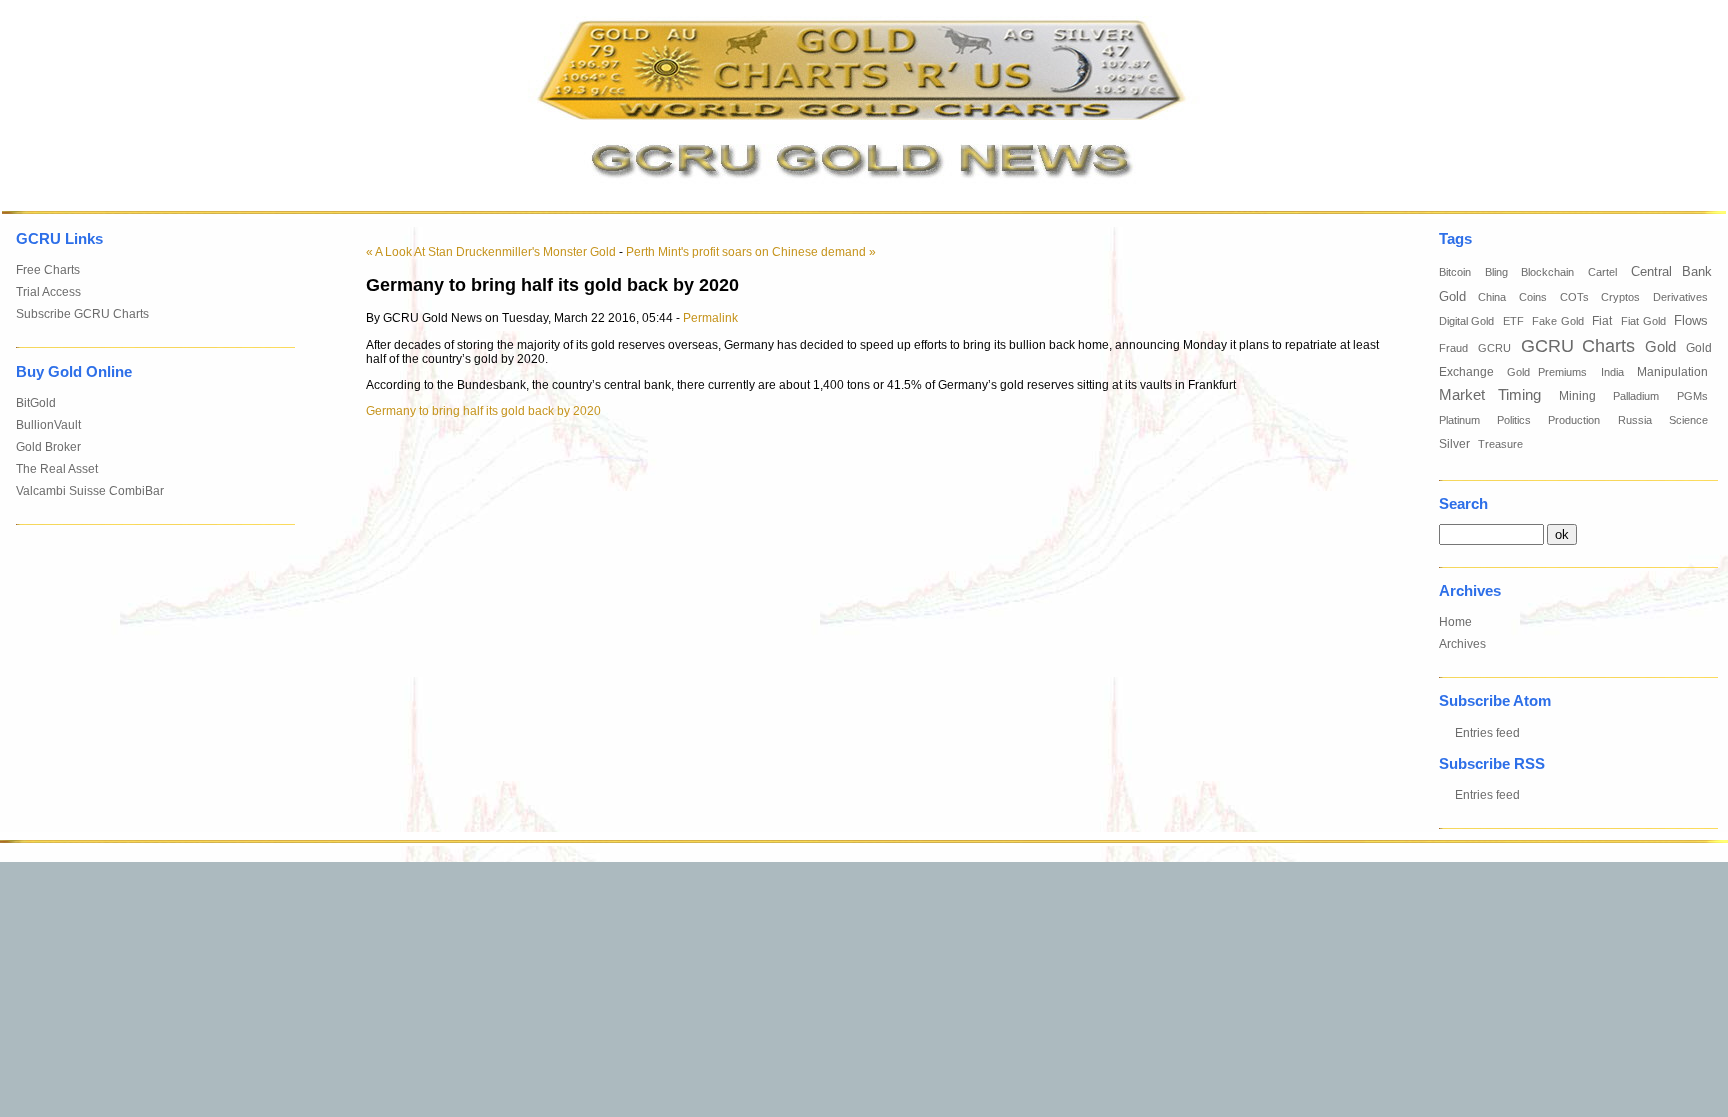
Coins (1533, 297)
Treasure (1500, 444)
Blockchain (1547, 272)
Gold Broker (48, 447)
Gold (1660, 346)
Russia (1635, 420)
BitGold (36, 403)
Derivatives (1680, 297)
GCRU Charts (1577, 346)
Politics (1514, 420)
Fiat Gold (1643, 321)
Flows (1691, 321)
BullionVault (48, 425)
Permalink (710, 318)
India (1612, 372)
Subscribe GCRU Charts (82, 314)
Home (1455, 622)
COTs (1574, 297)
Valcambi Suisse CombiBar (90, 491)
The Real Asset (57, 469)
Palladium (1636, 396)
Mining (1577, 396)
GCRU (1494, 348)
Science (1688, 420)
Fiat (1602, 321)
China (1492, 297)
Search (1463, 504)
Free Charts (48, 270)
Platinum (1459, 420)
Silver (1454, 444)
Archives (1462, 644)
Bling (1496, 272)
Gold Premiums (1547, 372)
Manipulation (1672, 372)
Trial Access (48, 292)
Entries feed (1487, 733)
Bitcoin (1455, 272)
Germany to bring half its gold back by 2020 (483, 411)
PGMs (1692, 396)
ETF (1513, 321)
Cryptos (1620, 297)
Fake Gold (1558, 321)
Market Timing (1490, 395)
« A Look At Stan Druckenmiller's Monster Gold (491, 252)
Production (1574, 420)
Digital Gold (1467, 321)
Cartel (1602, 272)
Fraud (1453, 348)
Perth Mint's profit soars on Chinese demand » (751, 252)
